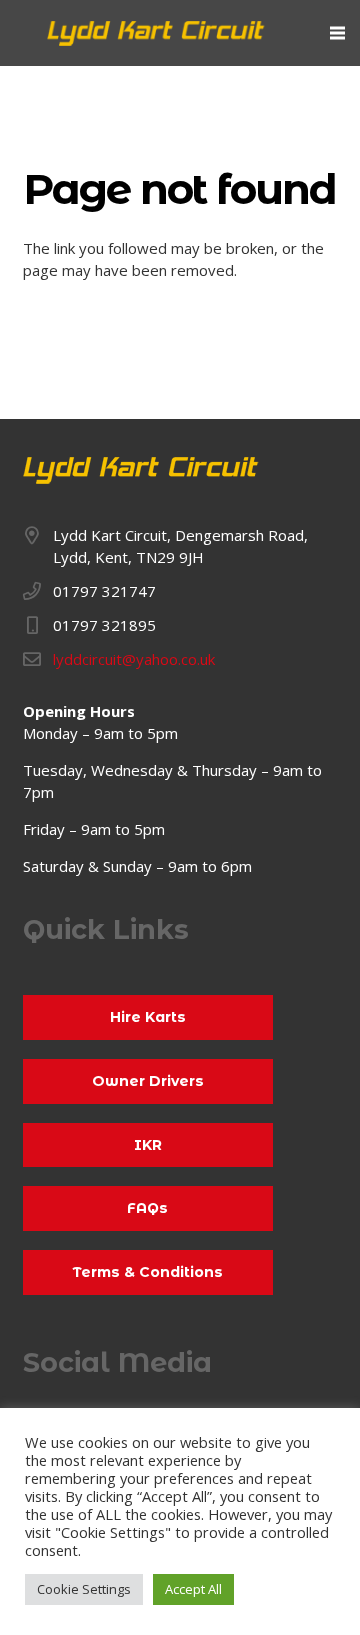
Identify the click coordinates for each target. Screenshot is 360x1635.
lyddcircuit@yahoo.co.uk (134, 659)
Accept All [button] (193, 1589)
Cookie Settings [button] (84, 1589)
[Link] (156, 33)
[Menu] (337, 33)
